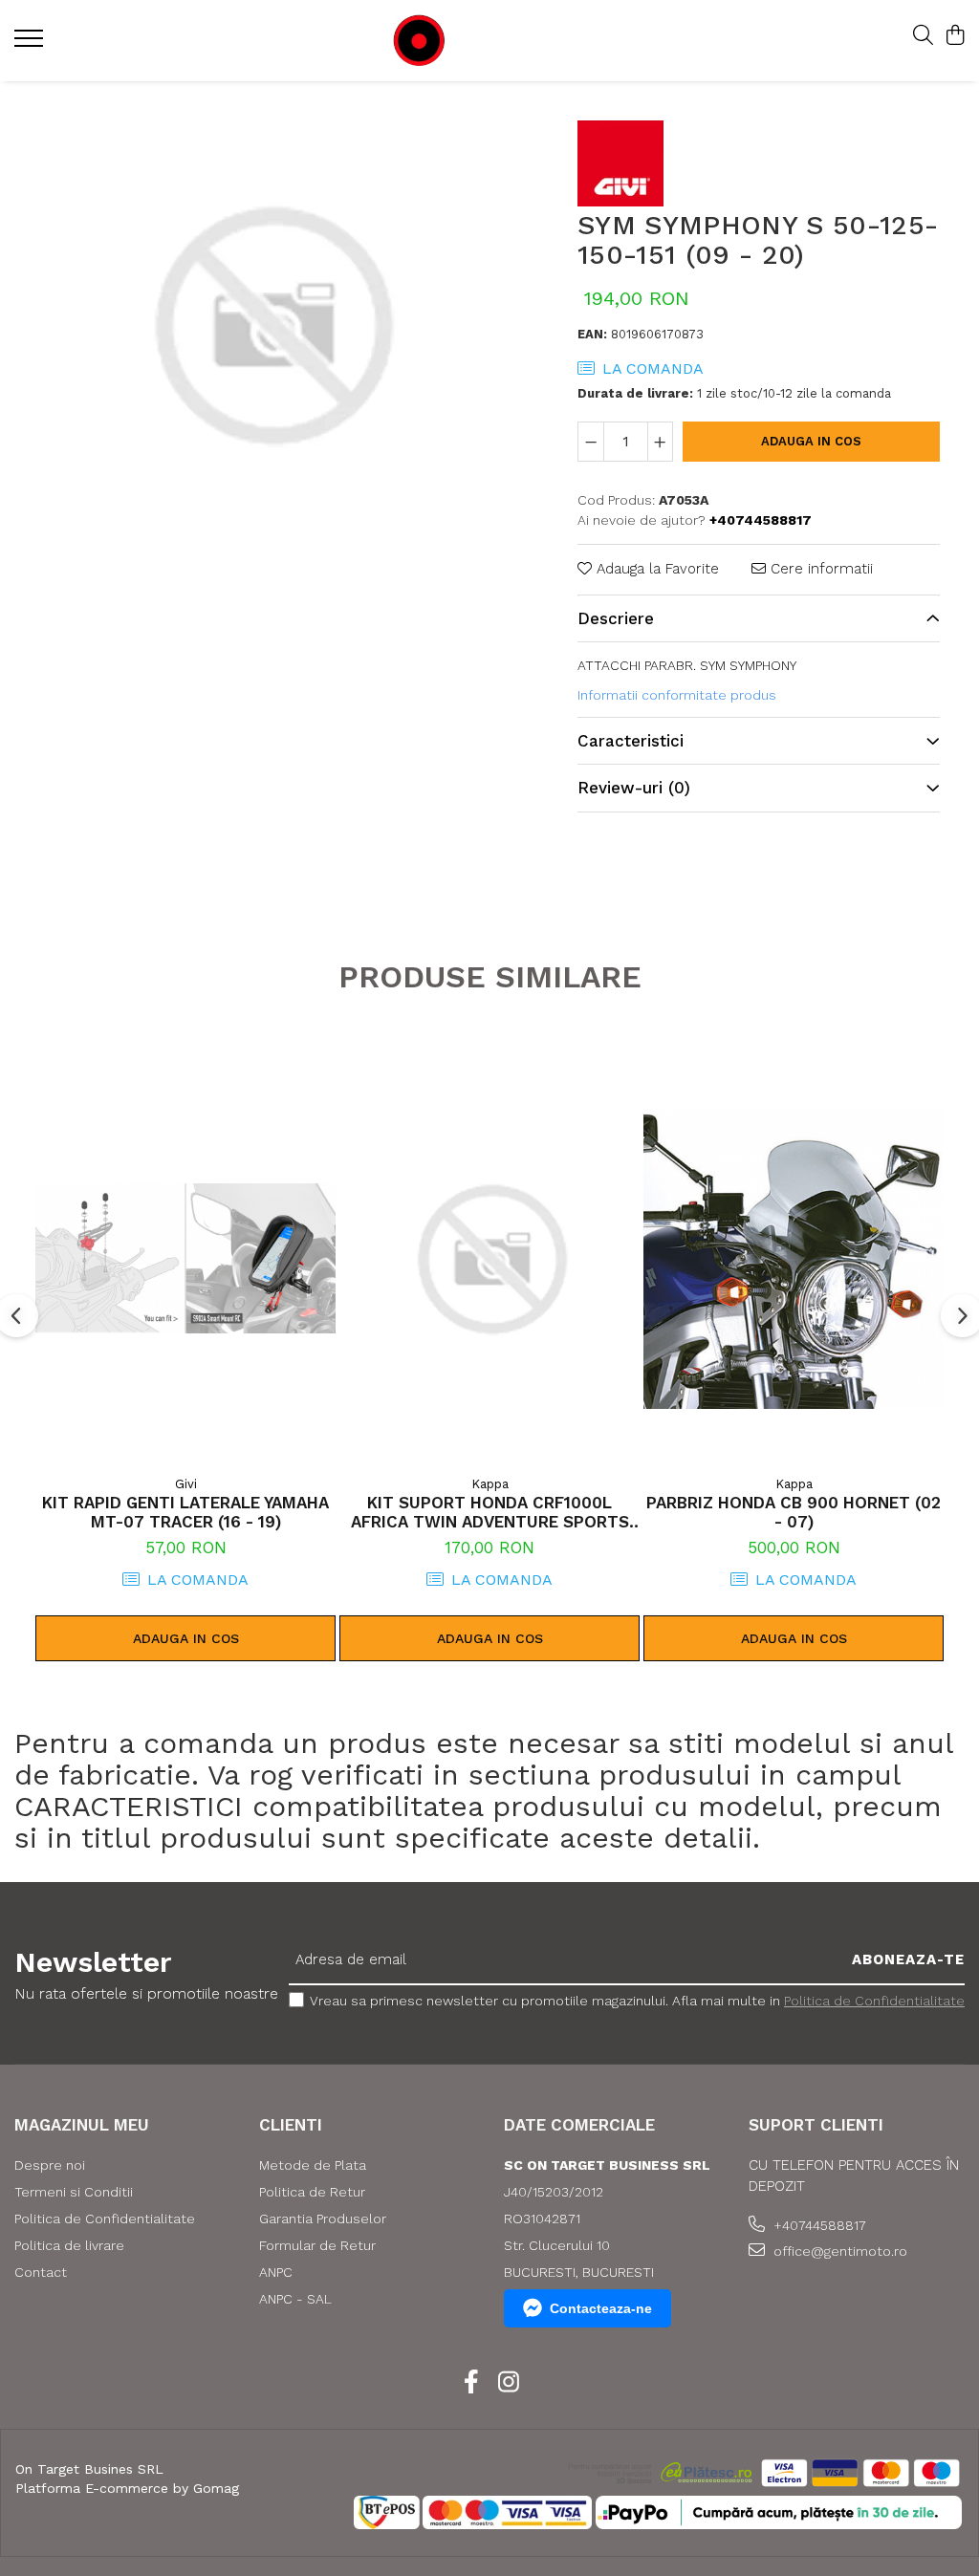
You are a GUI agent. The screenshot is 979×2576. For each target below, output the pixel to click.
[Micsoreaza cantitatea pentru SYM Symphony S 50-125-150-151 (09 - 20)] (591, 442)
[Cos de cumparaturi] (955, 36)
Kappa (490, 1484)
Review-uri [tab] (634, 788)
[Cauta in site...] (923, 36)
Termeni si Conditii (74, 2192)
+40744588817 (818, 2225)
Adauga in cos (811, 441)
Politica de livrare (69, 2245)
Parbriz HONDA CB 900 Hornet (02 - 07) (794, 1512)
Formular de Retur (317, 2245)
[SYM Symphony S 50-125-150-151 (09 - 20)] (269, 325)
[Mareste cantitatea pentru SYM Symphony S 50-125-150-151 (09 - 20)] (661, 442)
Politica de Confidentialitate (874, 2001)
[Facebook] (471, 2383)
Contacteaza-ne (601, 2308)
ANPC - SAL (295, 2299)
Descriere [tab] (616, 618)
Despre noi (50, 2165)
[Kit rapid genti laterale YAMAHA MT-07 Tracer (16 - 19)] (185, 1259)
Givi (186, 1484)
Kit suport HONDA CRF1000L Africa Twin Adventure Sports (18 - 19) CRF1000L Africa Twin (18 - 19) (489, 1512)
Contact (41, 2272)
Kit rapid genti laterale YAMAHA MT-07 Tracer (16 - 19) (185, 1512)
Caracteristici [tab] (631, 741)
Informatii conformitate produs (677, 695)
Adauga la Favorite (655, 569)
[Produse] (31, 44)
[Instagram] (508, 2383)
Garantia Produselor (323, 2219)
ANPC (276, 2272)
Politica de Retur (312, 2192)
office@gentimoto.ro (838, 2251)
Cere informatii (819, 569)
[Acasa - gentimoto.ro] (477, 41)
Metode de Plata (313, 2165)
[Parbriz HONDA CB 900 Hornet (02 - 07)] (794, 1259)
